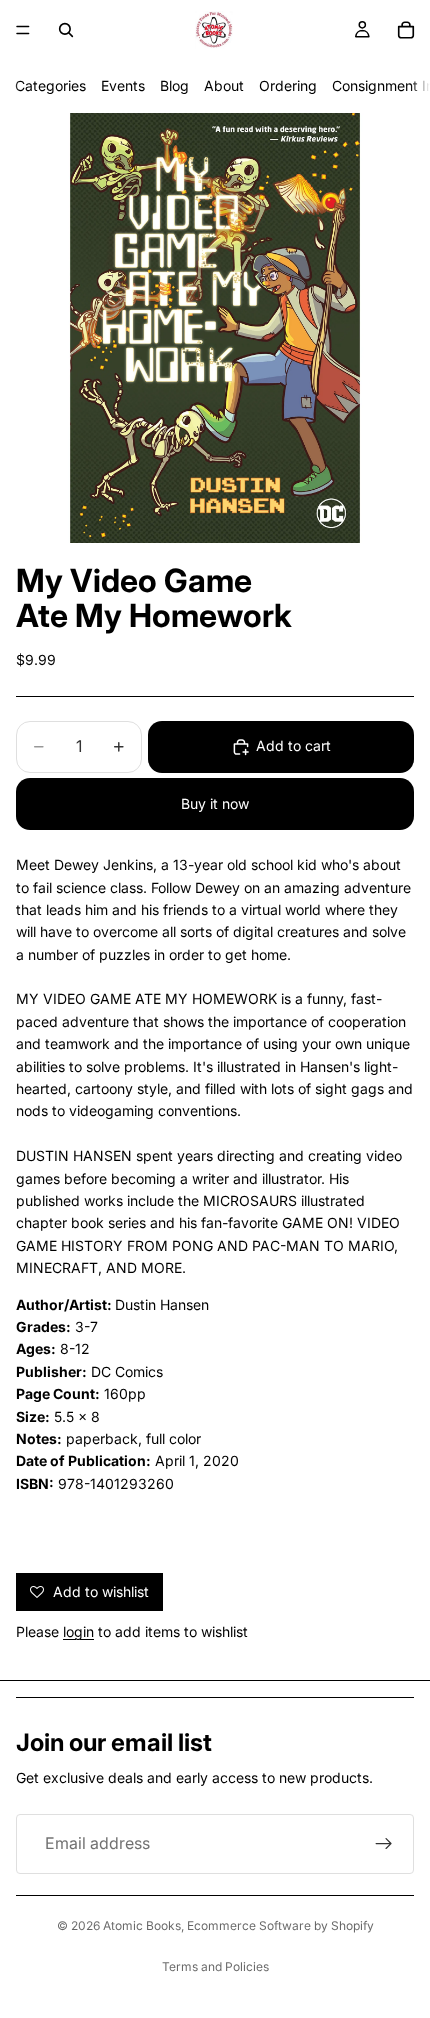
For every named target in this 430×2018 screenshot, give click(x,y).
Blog (174, 85)
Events (123, 85)
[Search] (66, 30)
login (78, 1631)
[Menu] (23, 30)
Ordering (288, 85)
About (224, 85)
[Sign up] (384, 1844)
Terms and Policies (215, 1966)
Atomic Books (142, 1925)
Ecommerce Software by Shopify (280, 1925)
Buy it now (215, 803)
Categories (50, 85)
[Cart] (406, 30)
